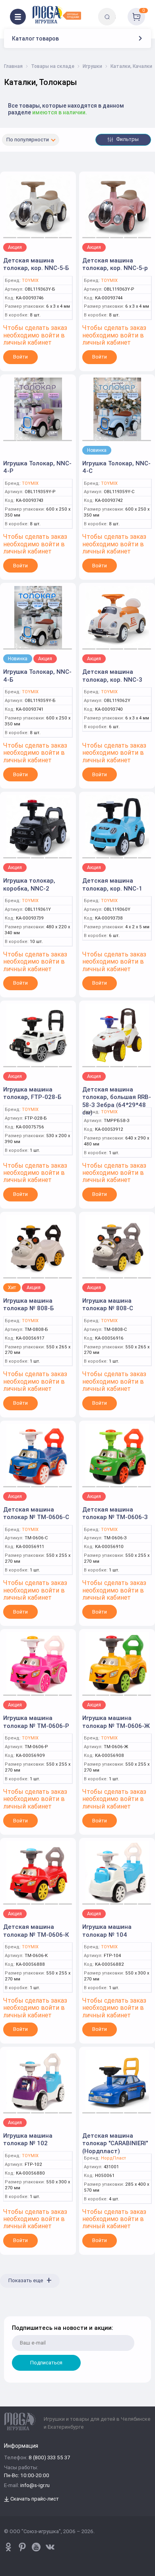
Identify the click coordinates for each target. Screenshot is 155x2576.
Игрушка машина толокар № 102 (28, 2139)
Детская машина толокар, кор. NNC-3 (112, 676)
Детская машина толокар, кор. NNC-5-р (115, 264)
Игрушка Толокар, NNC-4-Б (37, 676)
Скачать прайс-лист (34, 2499)
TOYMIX (30, 281)
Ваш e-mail (13, 2311)
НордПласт (113, 2158)
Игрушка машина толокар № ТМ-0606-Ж (116, 1722)
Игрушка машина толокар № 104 (107, 1931)
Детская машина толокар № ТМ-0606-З (115, 1513)
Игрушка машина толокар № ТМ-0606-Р (36, 1722)
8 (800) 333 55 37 (49, 2458)
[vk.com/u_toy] (50, 2547)
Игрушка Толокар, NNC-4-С (116, 467)
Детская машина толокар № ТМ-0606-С (36, 1513)
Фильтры (127, 139)
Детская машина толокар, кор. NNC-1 (112, 884)
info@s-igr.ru (35, 2486)
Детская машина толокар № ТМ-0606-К (36, 1931)
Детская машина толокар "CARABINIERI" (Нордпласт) (115, 2143)
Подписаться (46, 2363)
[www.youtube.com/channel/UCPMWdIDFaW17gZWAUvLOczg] (36, 2547)
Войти (20, 357)
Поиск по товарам (121, 11)
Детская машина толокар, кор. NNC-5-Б (36, 264)
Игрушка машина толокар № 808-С (108, 1304)
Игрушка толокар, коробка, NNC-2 (29, 884)
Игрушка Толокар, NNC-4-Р (37, 467)
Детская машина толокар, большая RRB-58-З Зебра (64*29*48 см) (117, 1101)
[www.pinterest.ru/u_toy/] (8, 2547)
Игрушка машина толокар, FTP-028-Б (32, 1093)
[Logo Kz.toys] (57, 15)
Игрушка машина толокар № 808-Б (28, 1304)
